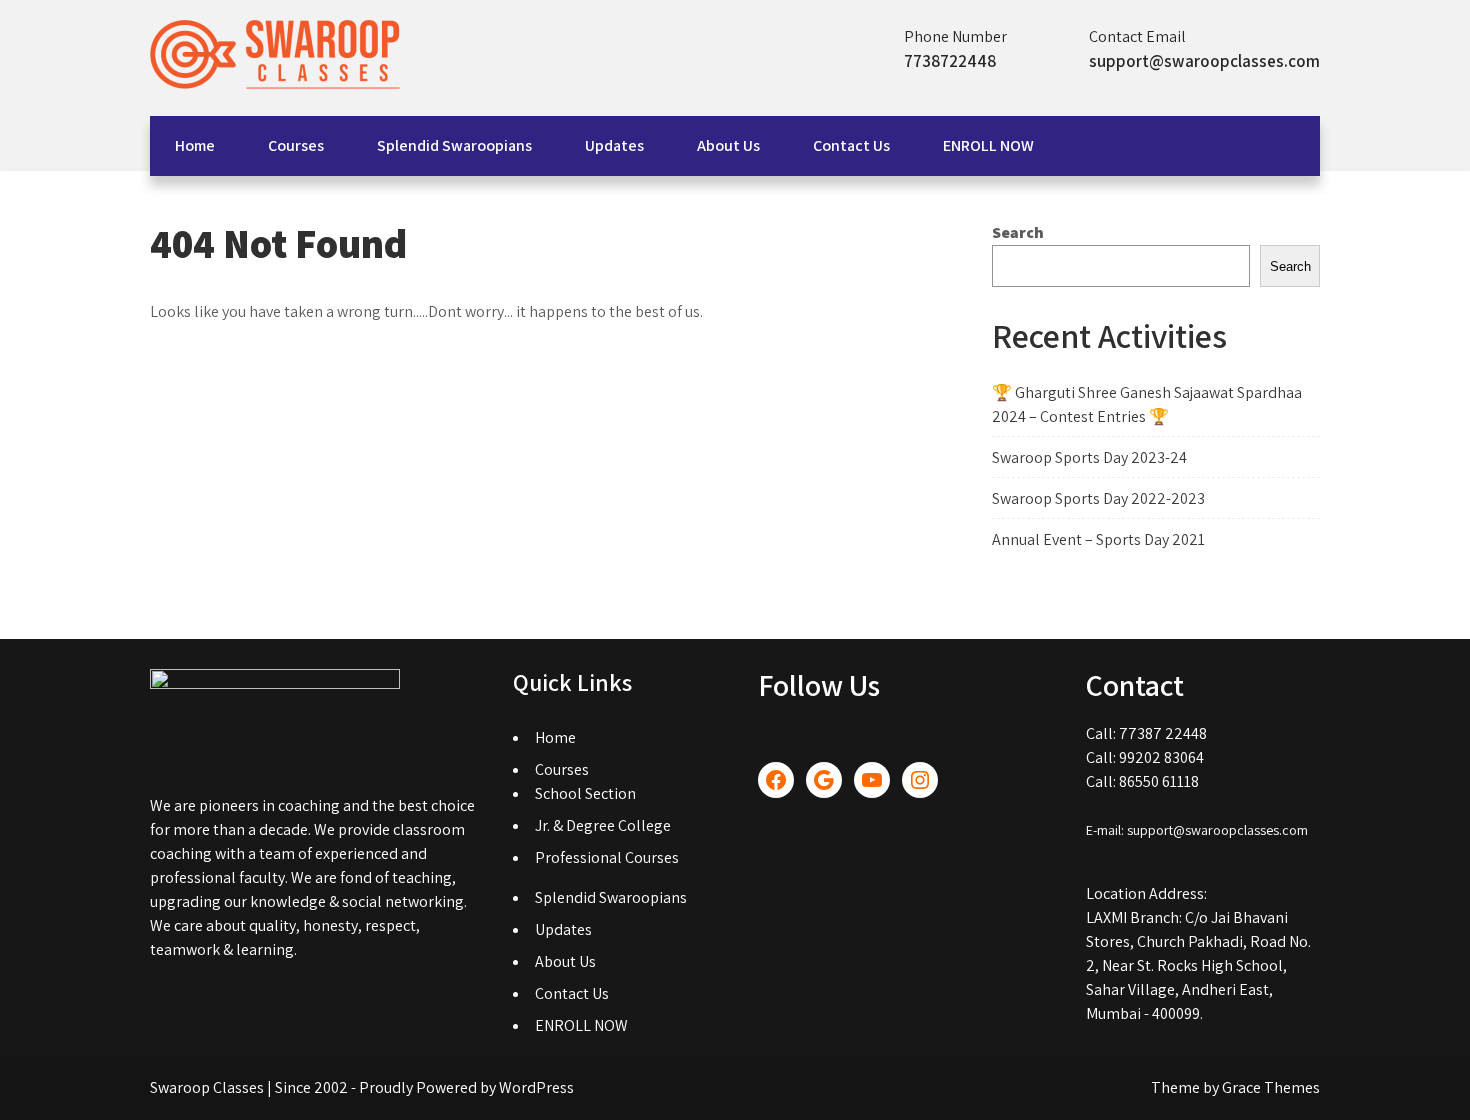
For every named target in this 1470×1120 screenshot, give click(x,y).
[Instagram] (920, 780)
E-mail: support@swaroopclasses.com (1197, 830)
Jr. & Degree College (603, 825)
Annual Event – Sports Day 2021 (1098, 539)
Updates (614, 145)
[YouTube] (872, 780)
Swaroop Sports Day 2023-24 (1089, 457)
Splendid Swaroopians (454, 145)
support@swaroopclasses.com (1204, 61)
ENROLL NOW (988, 145)
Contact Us (851, 145)
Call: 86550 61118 (1142, 781)
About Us (728, 145)
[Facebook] (776, 780)
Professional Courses (607, 857)
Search (1018, 232)
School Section (585, 793)
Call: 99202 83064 (1145, 757)
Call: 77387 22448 (1146, 733)
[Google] (824, 780)
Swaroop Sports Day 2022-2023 (1098, 498)
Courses (296, 145)
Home (195, 145)
